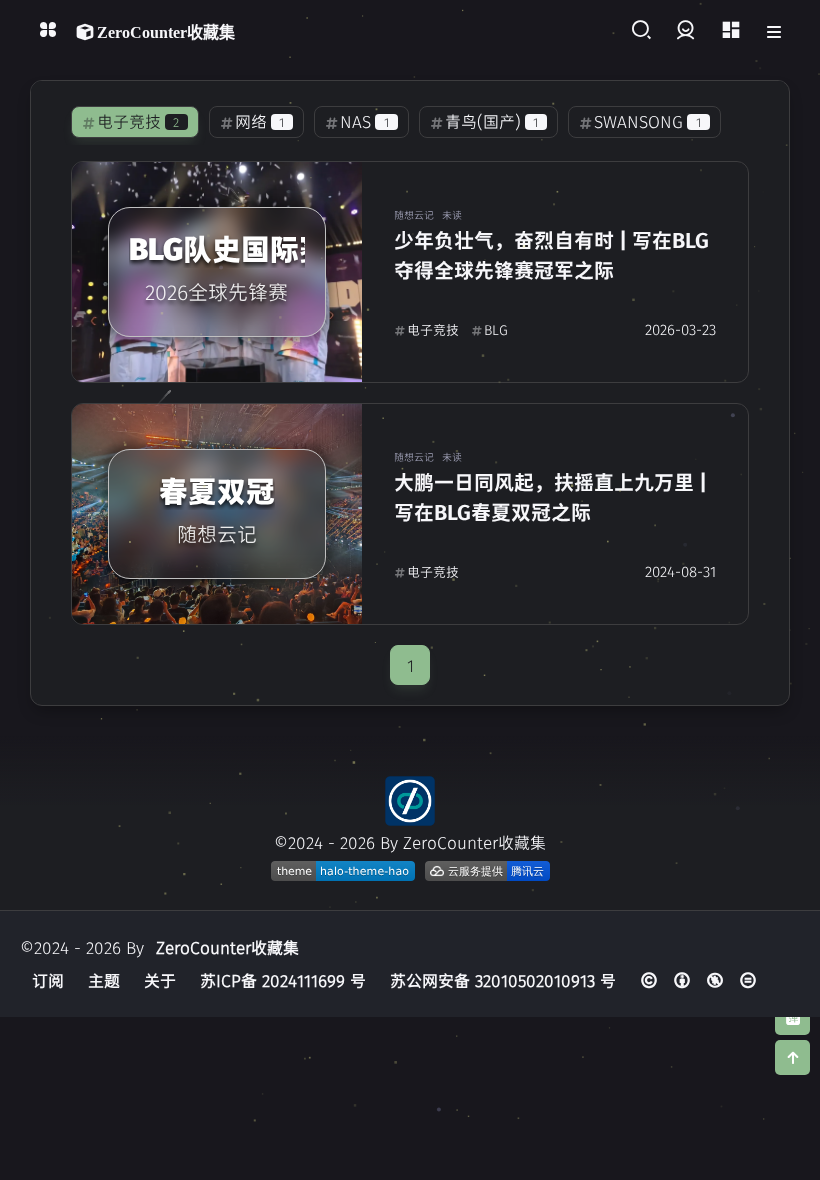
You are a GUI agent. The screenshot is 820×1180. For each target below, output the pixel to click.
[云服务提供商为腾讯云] (487, 871)
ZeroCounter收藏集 (227, 947)
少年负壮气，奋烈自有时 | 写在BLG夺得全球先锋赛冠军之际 (551, 254)
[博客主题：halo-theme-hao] (343, 871)
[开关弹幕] (792, 1017)
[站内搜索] (640, 30)
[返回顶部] (410, 801)
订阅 (48, 980)
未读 (452, 214)
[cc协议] (698, 980)
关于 (160, 980)
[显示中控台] (730, 30)
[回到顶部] (792, 1057)
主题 (104, 980)
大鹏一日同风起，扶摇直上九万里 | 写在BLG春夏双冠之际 (550, 496)
